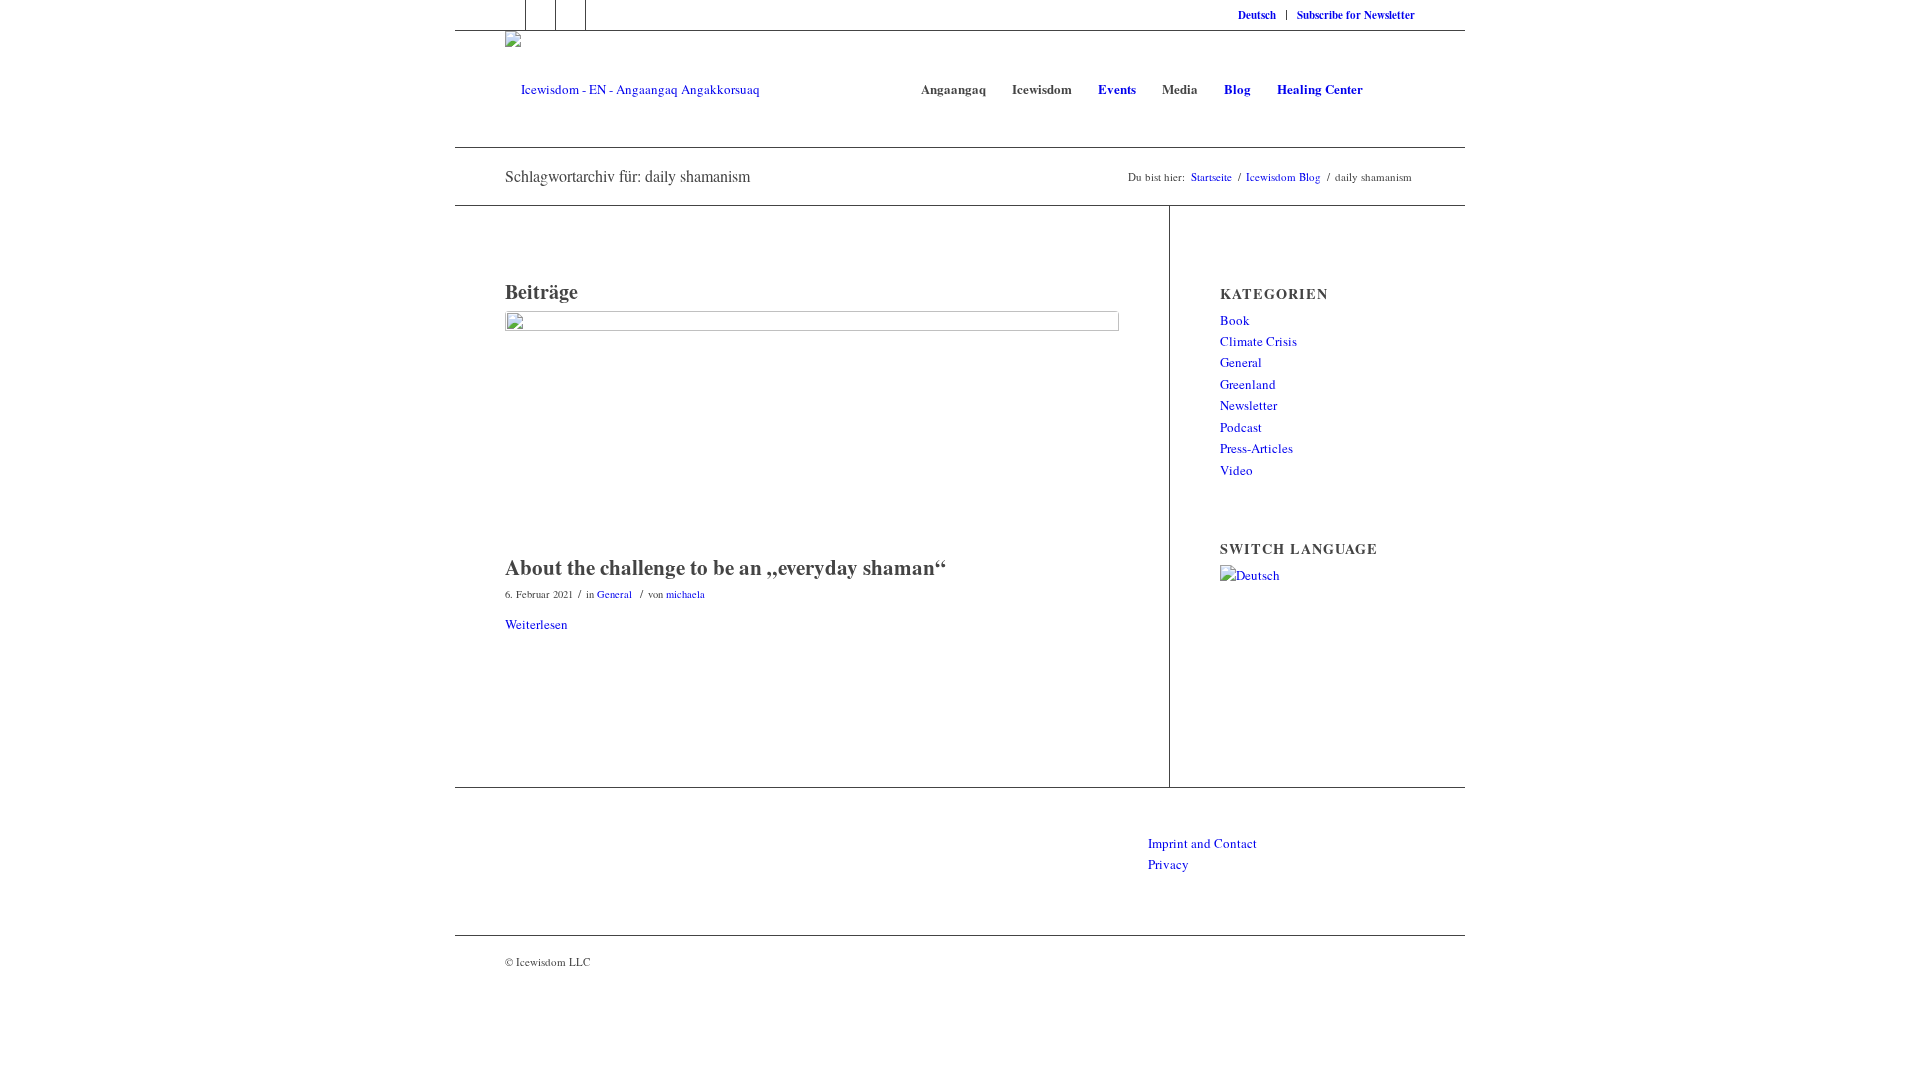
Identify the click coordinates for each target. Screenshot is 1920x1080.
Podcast (1241, 427)
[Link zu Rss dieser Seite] (540, 15)
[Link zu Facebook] (510, 15)
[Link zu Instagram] (570, 15)
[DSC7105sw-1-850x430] (812, 427)
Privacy (1168, 864)
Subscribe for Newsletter (1356, 15)
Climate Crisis (1258, 341)
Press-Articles (1256, 448)
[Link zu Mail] (601, 15)
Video (1236, 470)
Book (1235, 320)
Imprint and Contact (1202, 843)
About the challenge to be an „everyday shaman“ (725, 567)
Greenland (1248, 384)
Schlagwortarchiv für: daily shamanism (627, 175)
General (614, 594)
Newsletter (1248, 405)
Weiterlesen (536, 624)
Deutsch (1257, 15)
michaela (685, 594)
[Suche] (1395, 89)
